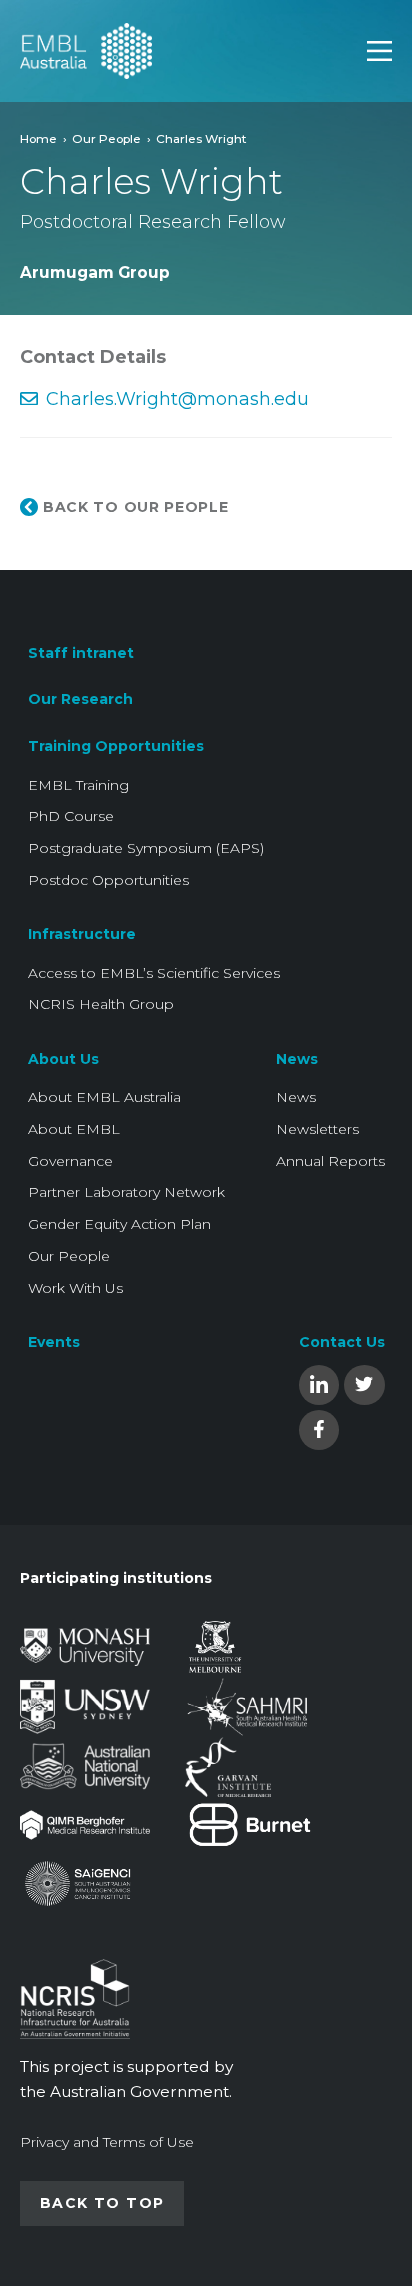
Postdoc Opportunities (108, 880)
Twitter (364, 1383)
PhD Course (71, 816)
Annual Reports (330, 1161)
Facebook (319, 1428)
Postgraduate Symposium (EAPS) (146, 848)
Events (54, 1342)
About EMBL (74, 1129)
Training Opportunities (116, 746)
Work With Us (75, 1288)
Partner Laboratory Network (126, 1192)
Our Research (80, 699)
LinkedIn (319, 1383)
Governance (70, 1161)
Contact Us (342, 1342)
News (297, 1059)
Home (38, 138)
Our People (106, 138)
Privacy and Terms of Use (107, 2142)
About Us (63, 1059)
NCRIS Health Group (101, 1004)
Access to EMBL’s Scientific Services (154, 973)
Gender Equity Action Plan (119, 1224)
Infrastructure (82, 934)
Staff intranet (81, 653)
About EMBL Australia (104, 1097)
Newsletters (317, 1129)
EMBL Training (78, 785)
